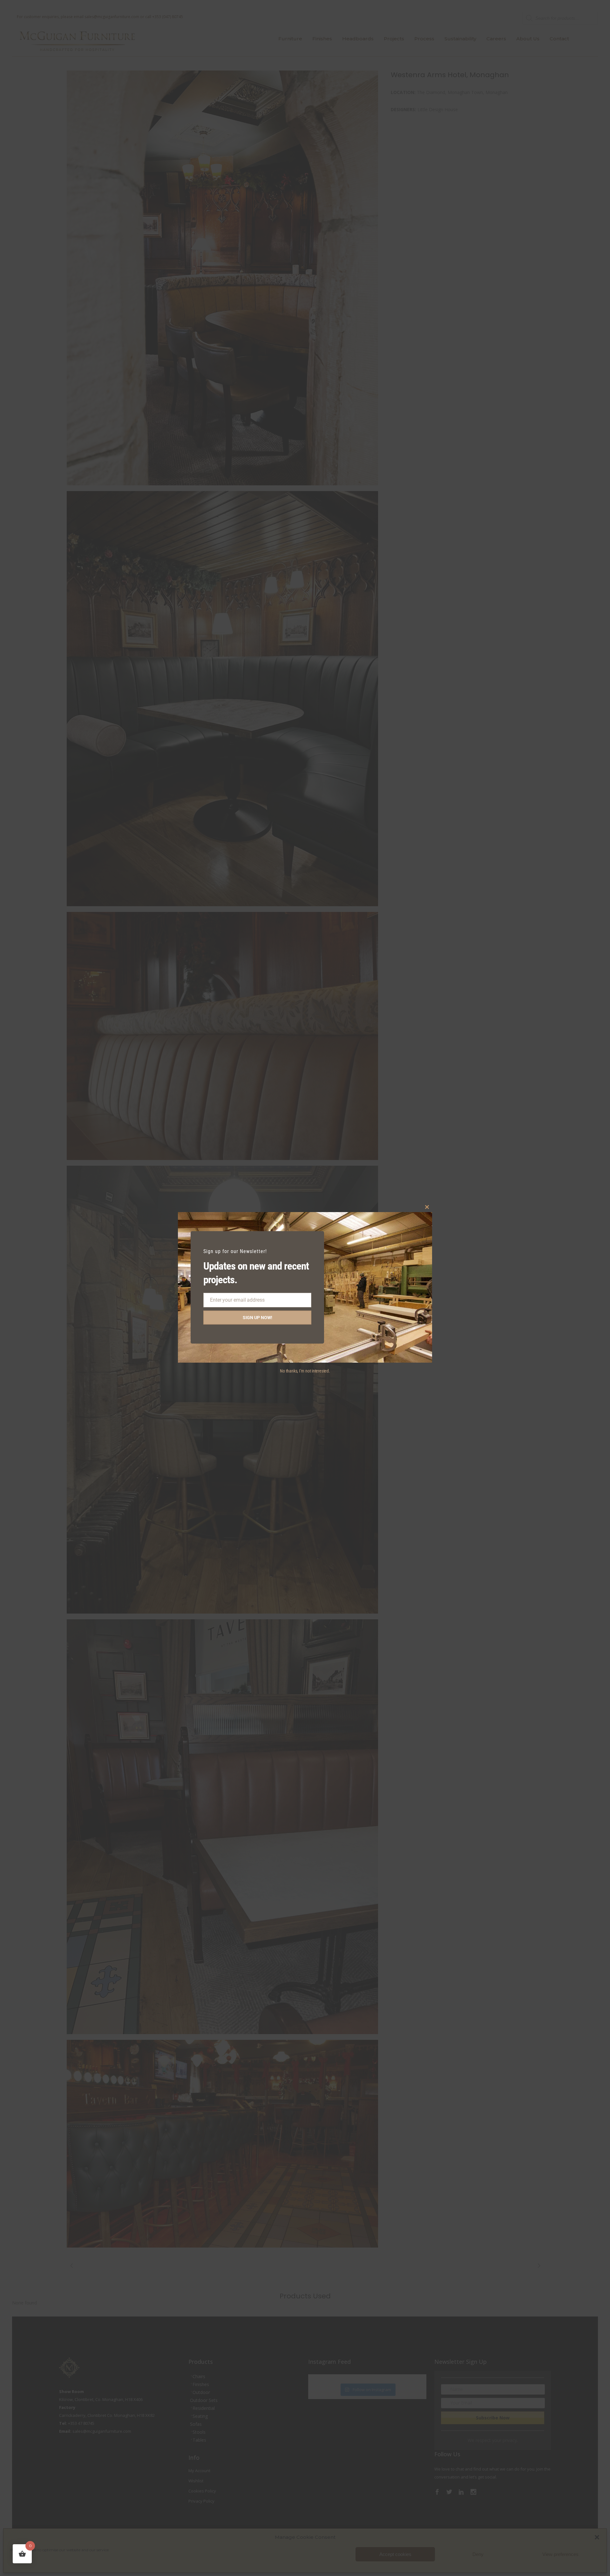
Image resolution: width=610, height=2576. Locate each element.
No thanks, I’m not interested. (305, 1371)
